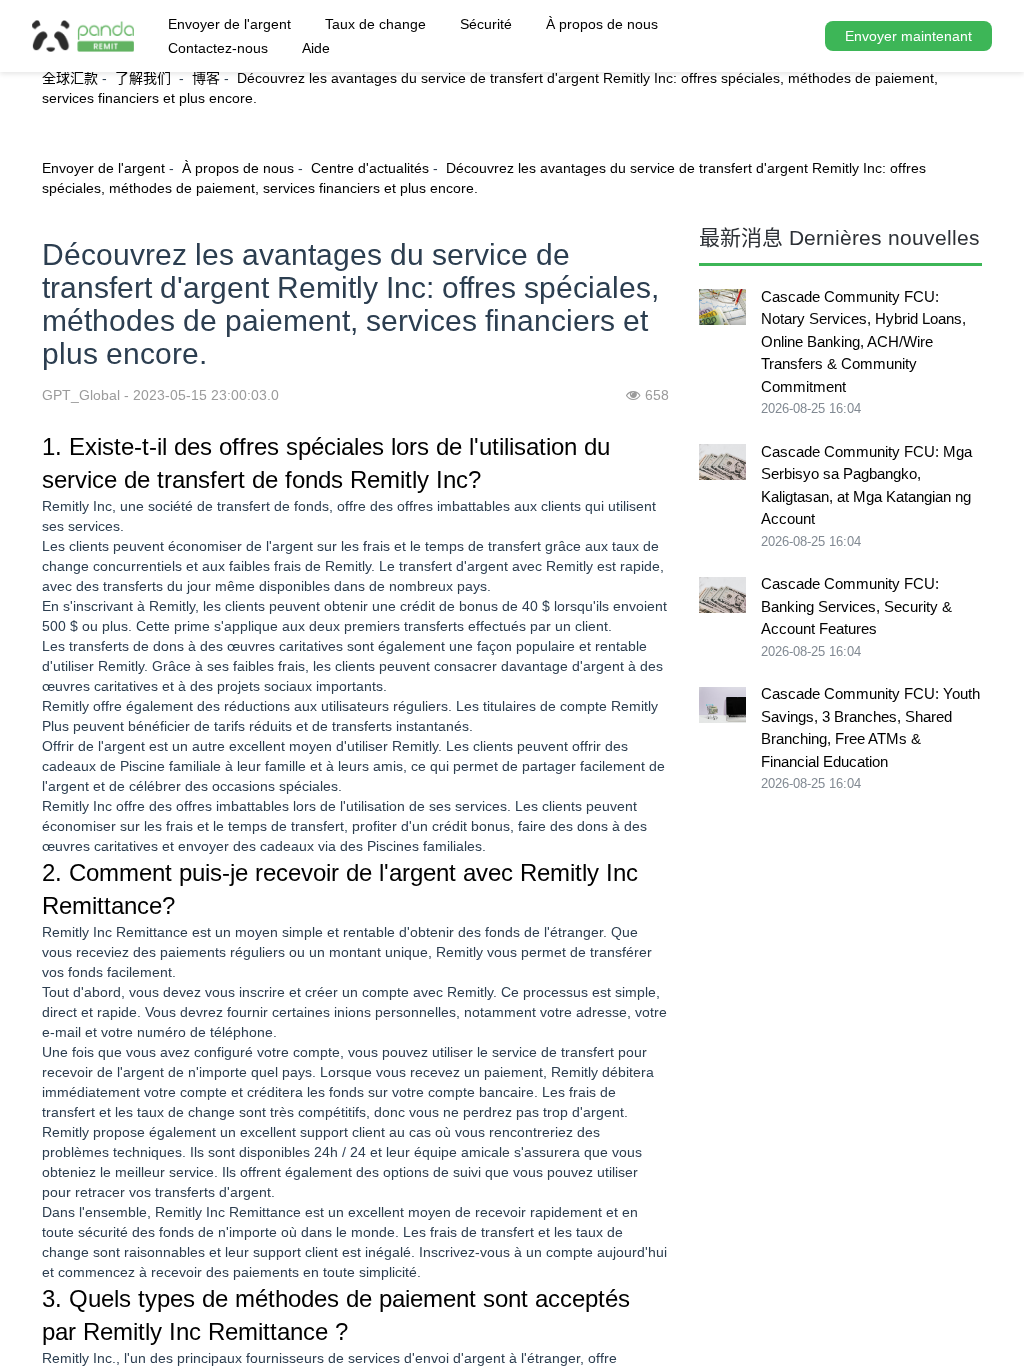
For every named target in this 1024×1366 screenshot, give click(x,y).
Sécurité (486, 24)
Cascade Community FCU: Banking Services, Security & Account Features (856, 606)
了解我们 (145, 78)
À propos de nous (602, 24)
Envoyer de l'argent (229, 24)
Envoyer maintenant (908, 36)
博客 (206, 78)
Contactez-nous (218, 48)
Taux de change (375, 24)
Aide (316, 48)
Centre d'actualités (370, 168)
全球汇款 (70, 78)
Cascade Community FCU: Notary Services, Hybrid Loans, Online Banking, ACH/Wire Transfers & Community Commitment (863, 341)
